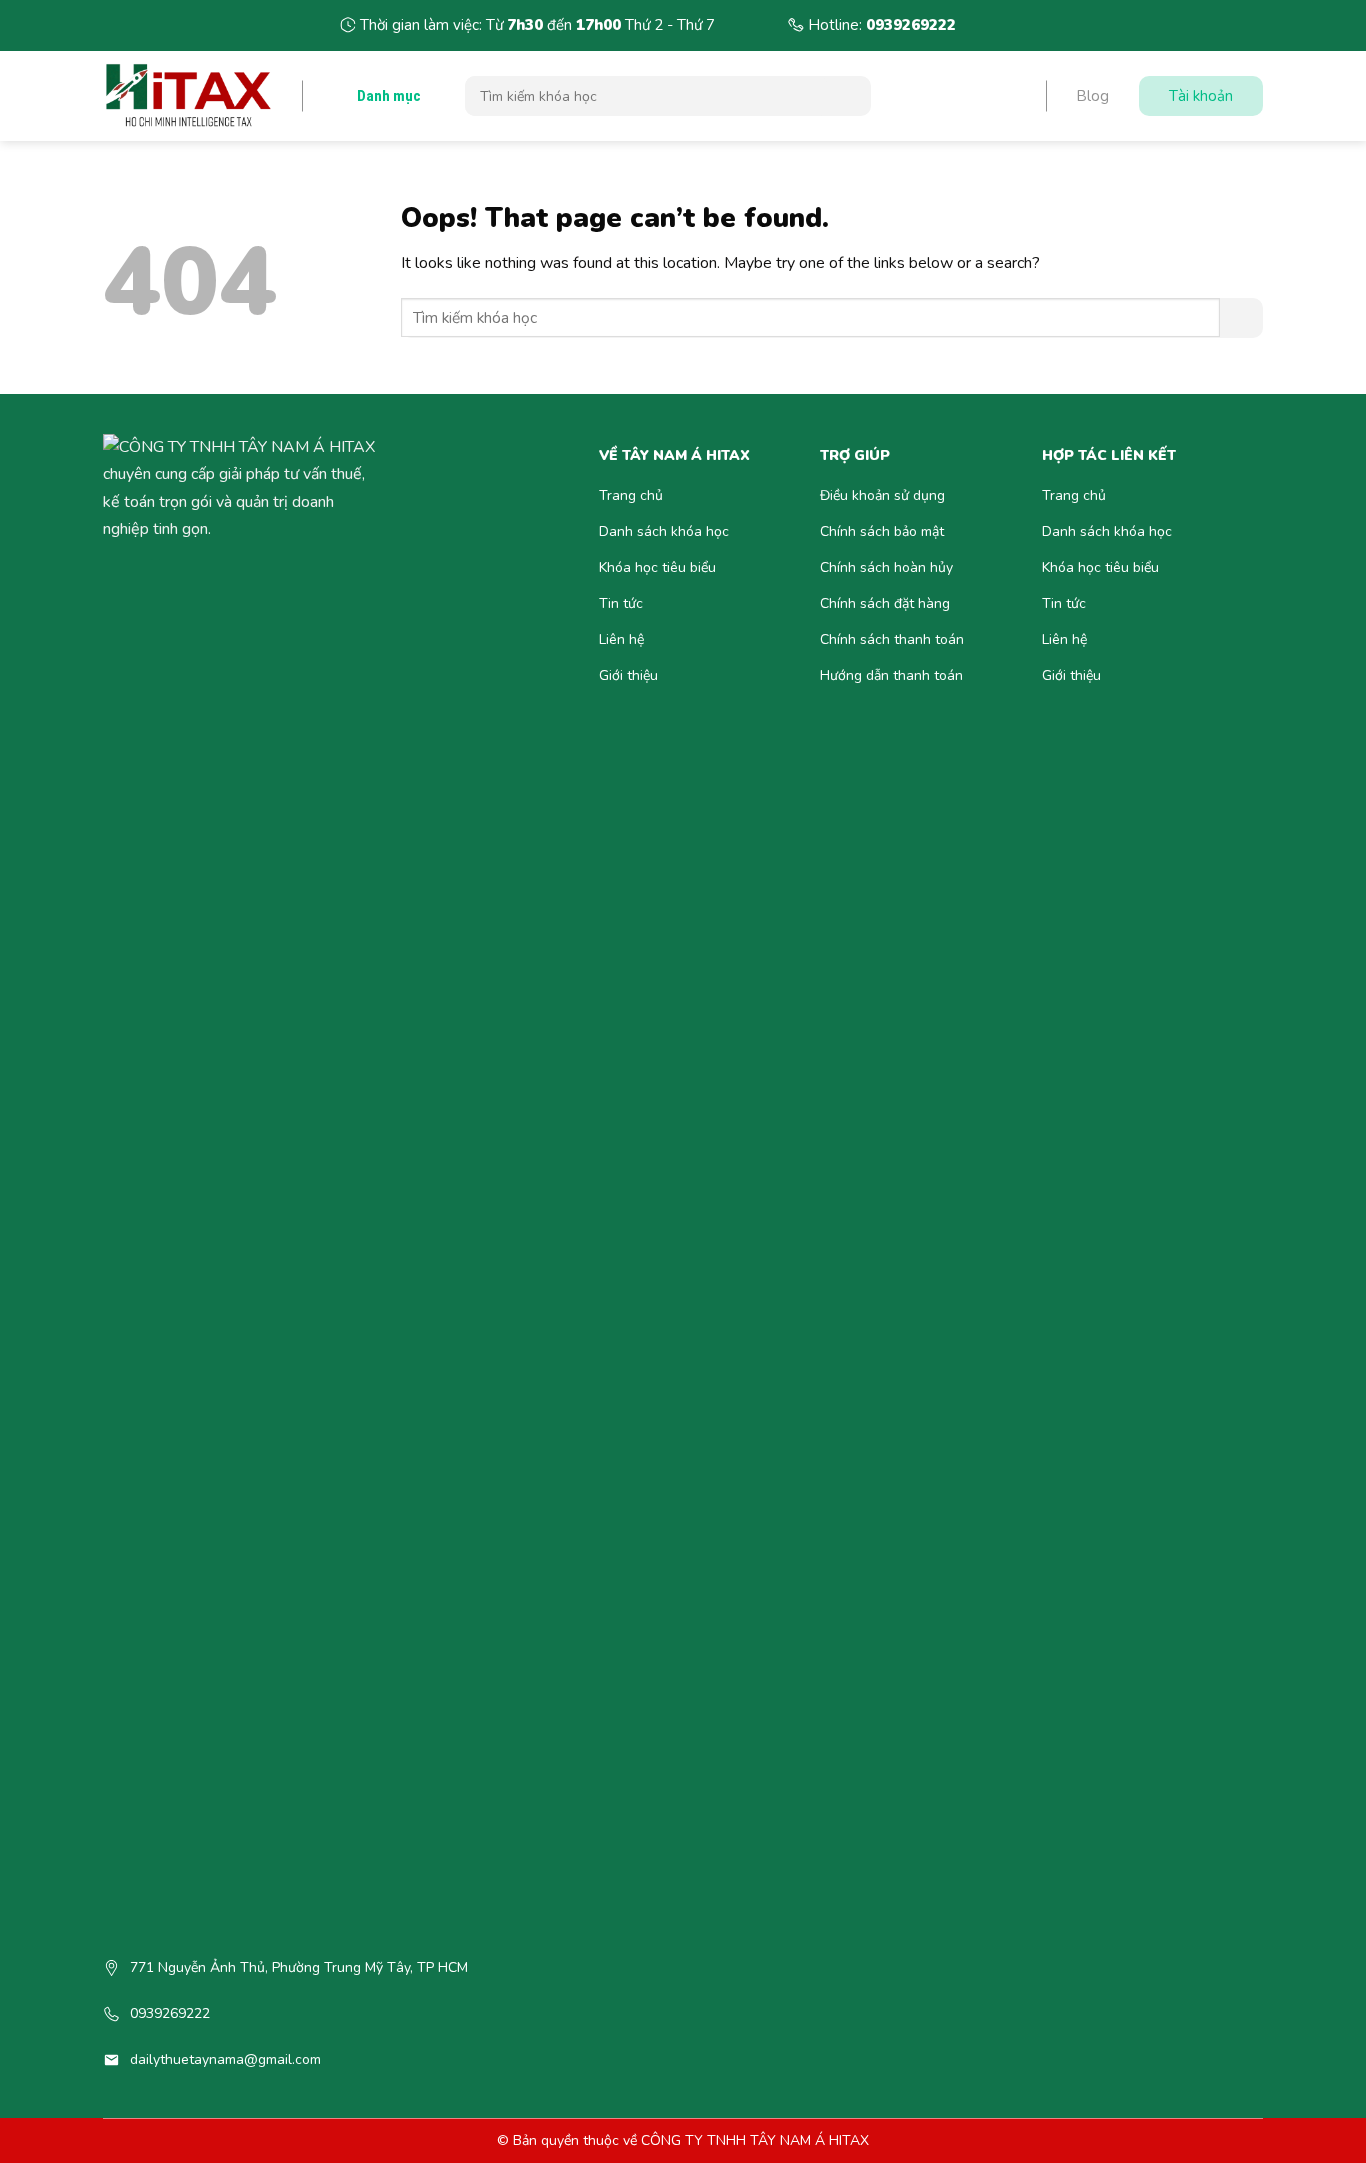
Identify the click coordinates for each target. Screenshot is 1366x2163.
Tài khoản (1201, 96)
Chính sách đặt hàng (885, 603)
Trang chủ (631, 495)
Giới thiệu (628, 675)
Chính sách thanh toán (892, 639)
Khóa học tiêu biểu (657, 567)
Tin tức (621, 603)
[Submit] (849, 96)
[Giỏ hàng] (988, 96)
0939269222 (911, 25)
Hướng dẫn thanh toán (891, 675)
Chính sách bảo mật (882, 531)
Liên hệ (621, 639)
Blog (1092, 96)
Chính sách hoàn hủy (886, 567)
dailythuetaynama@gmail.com (225, 2059)
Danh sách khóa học (664, 531)
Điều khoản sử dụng (882, 495)
